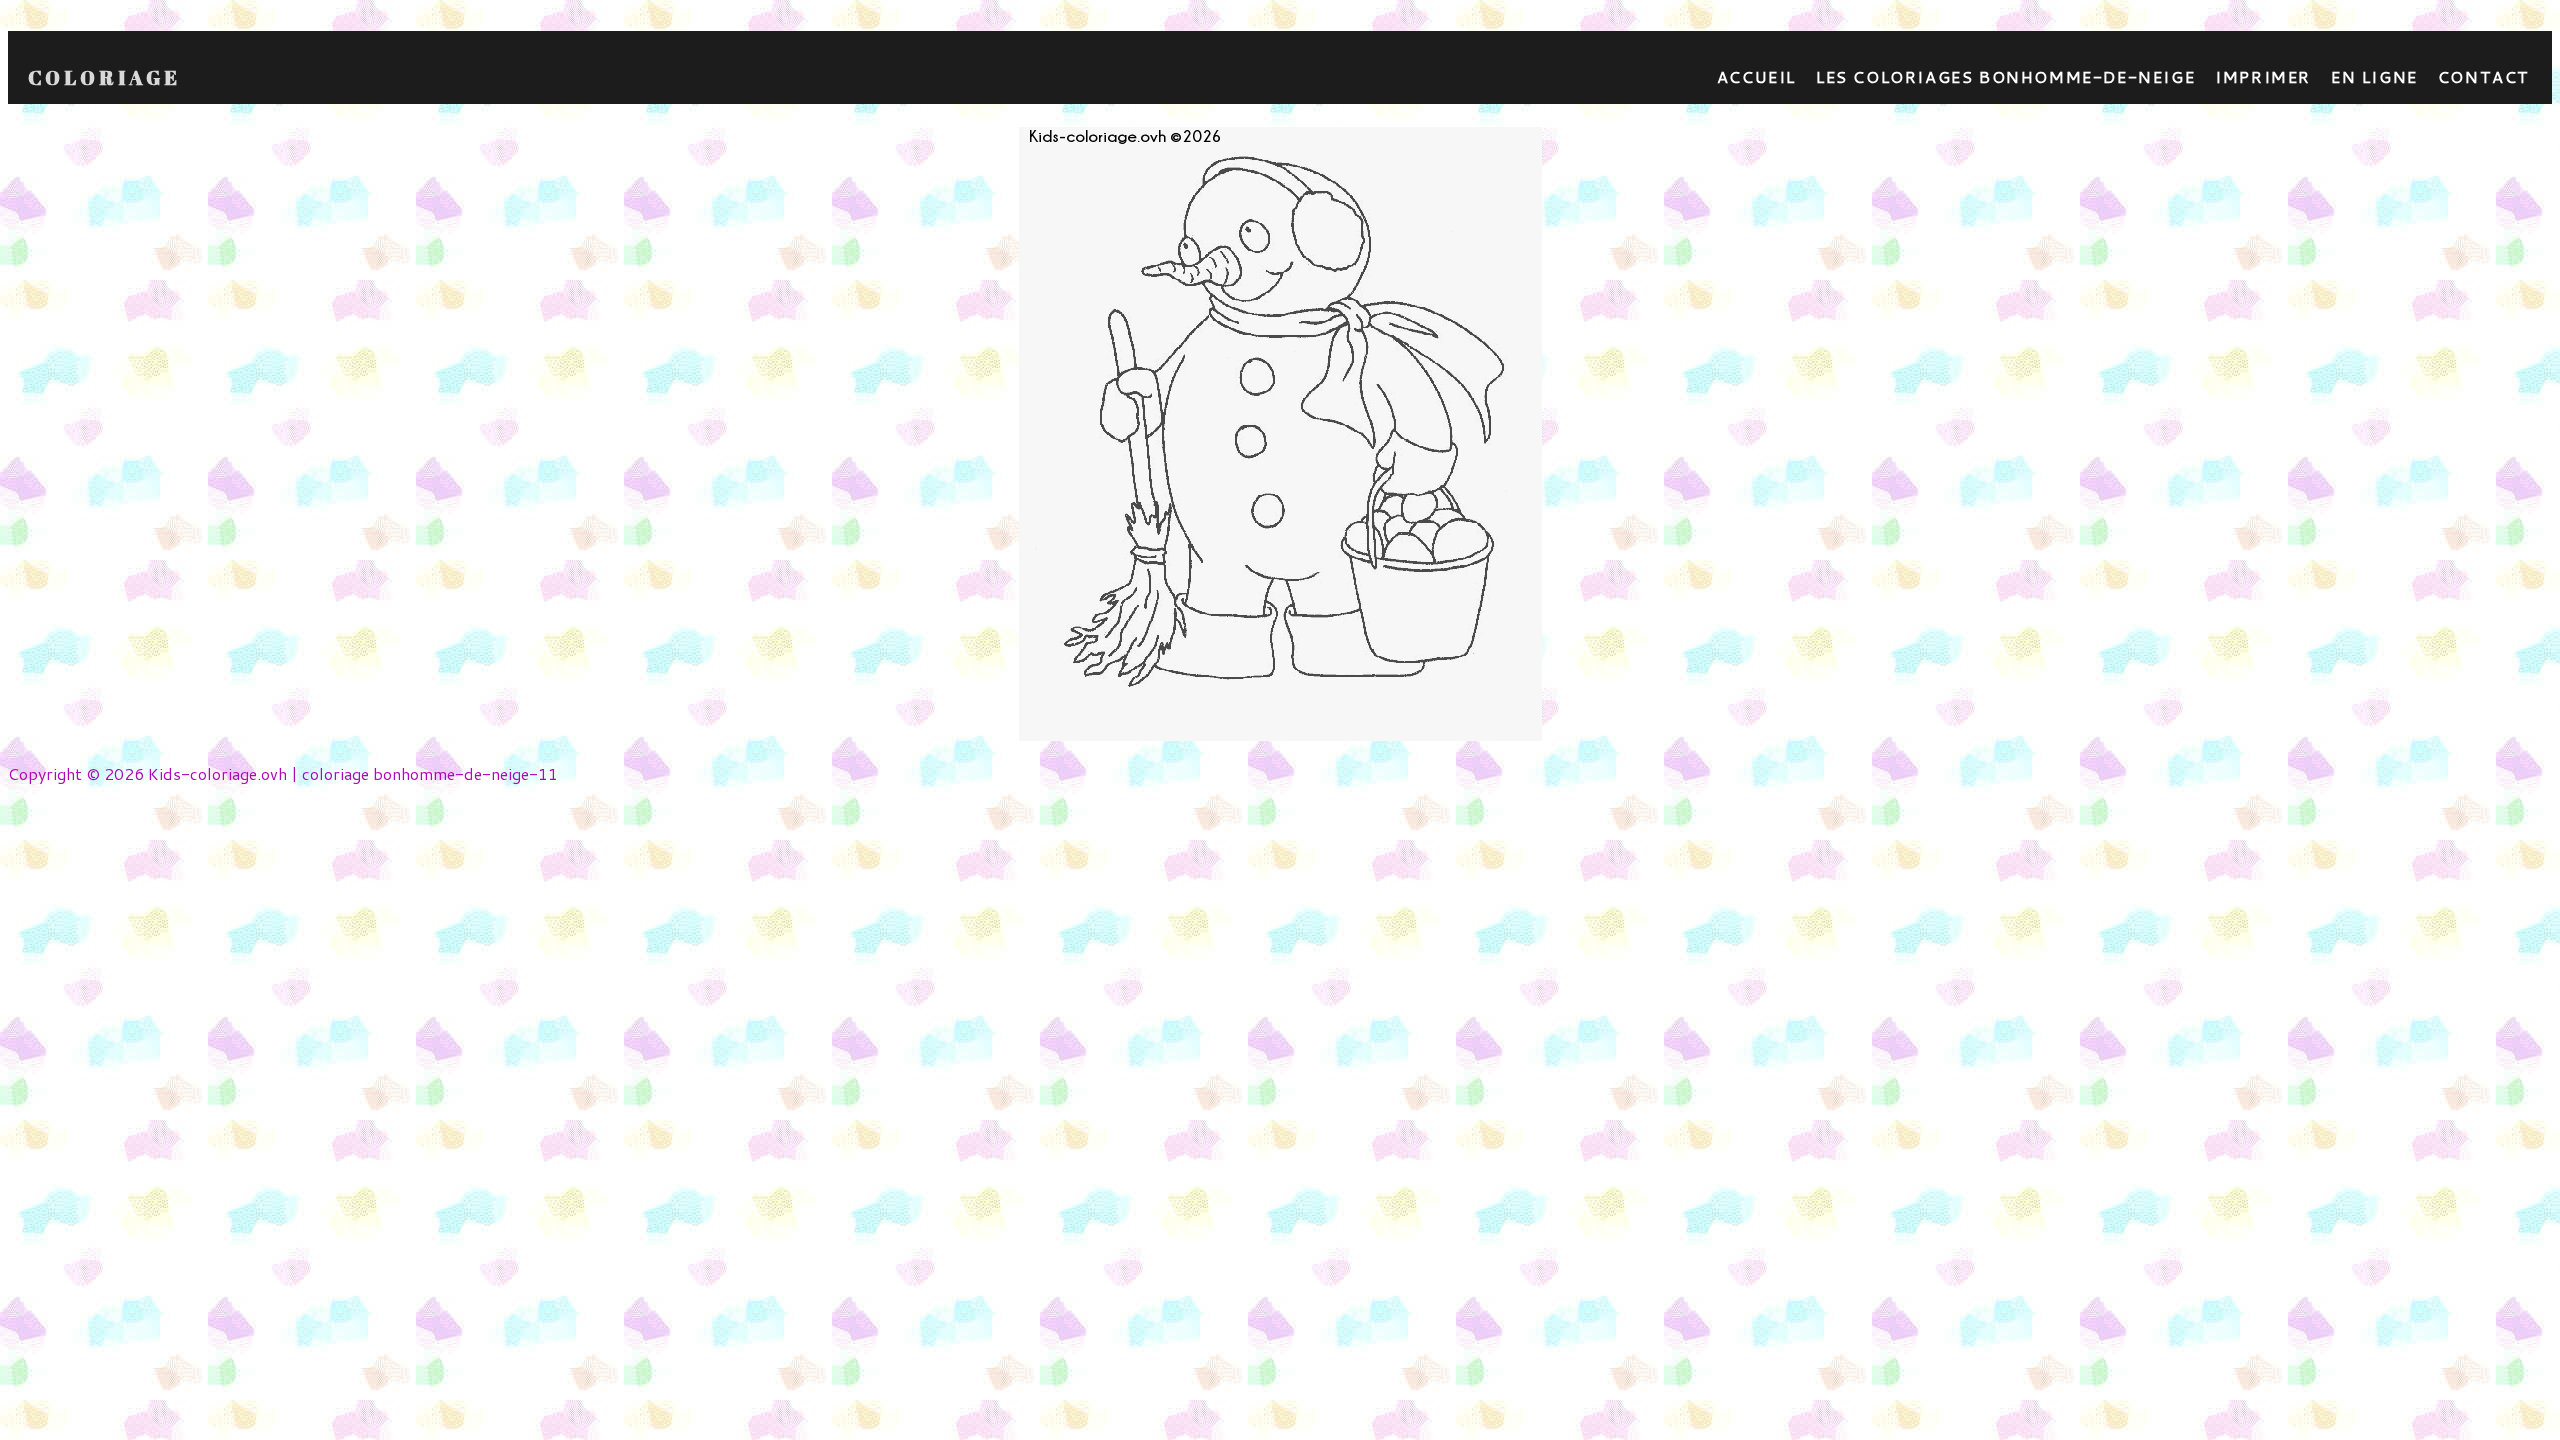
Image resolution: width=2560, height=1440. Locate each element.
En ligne (2374, 76)
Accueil (1756, 76)
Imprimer (2263, 76)
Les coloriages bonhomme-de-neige (2005, 76)
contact (2484, 76)
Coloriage (104, 78)
